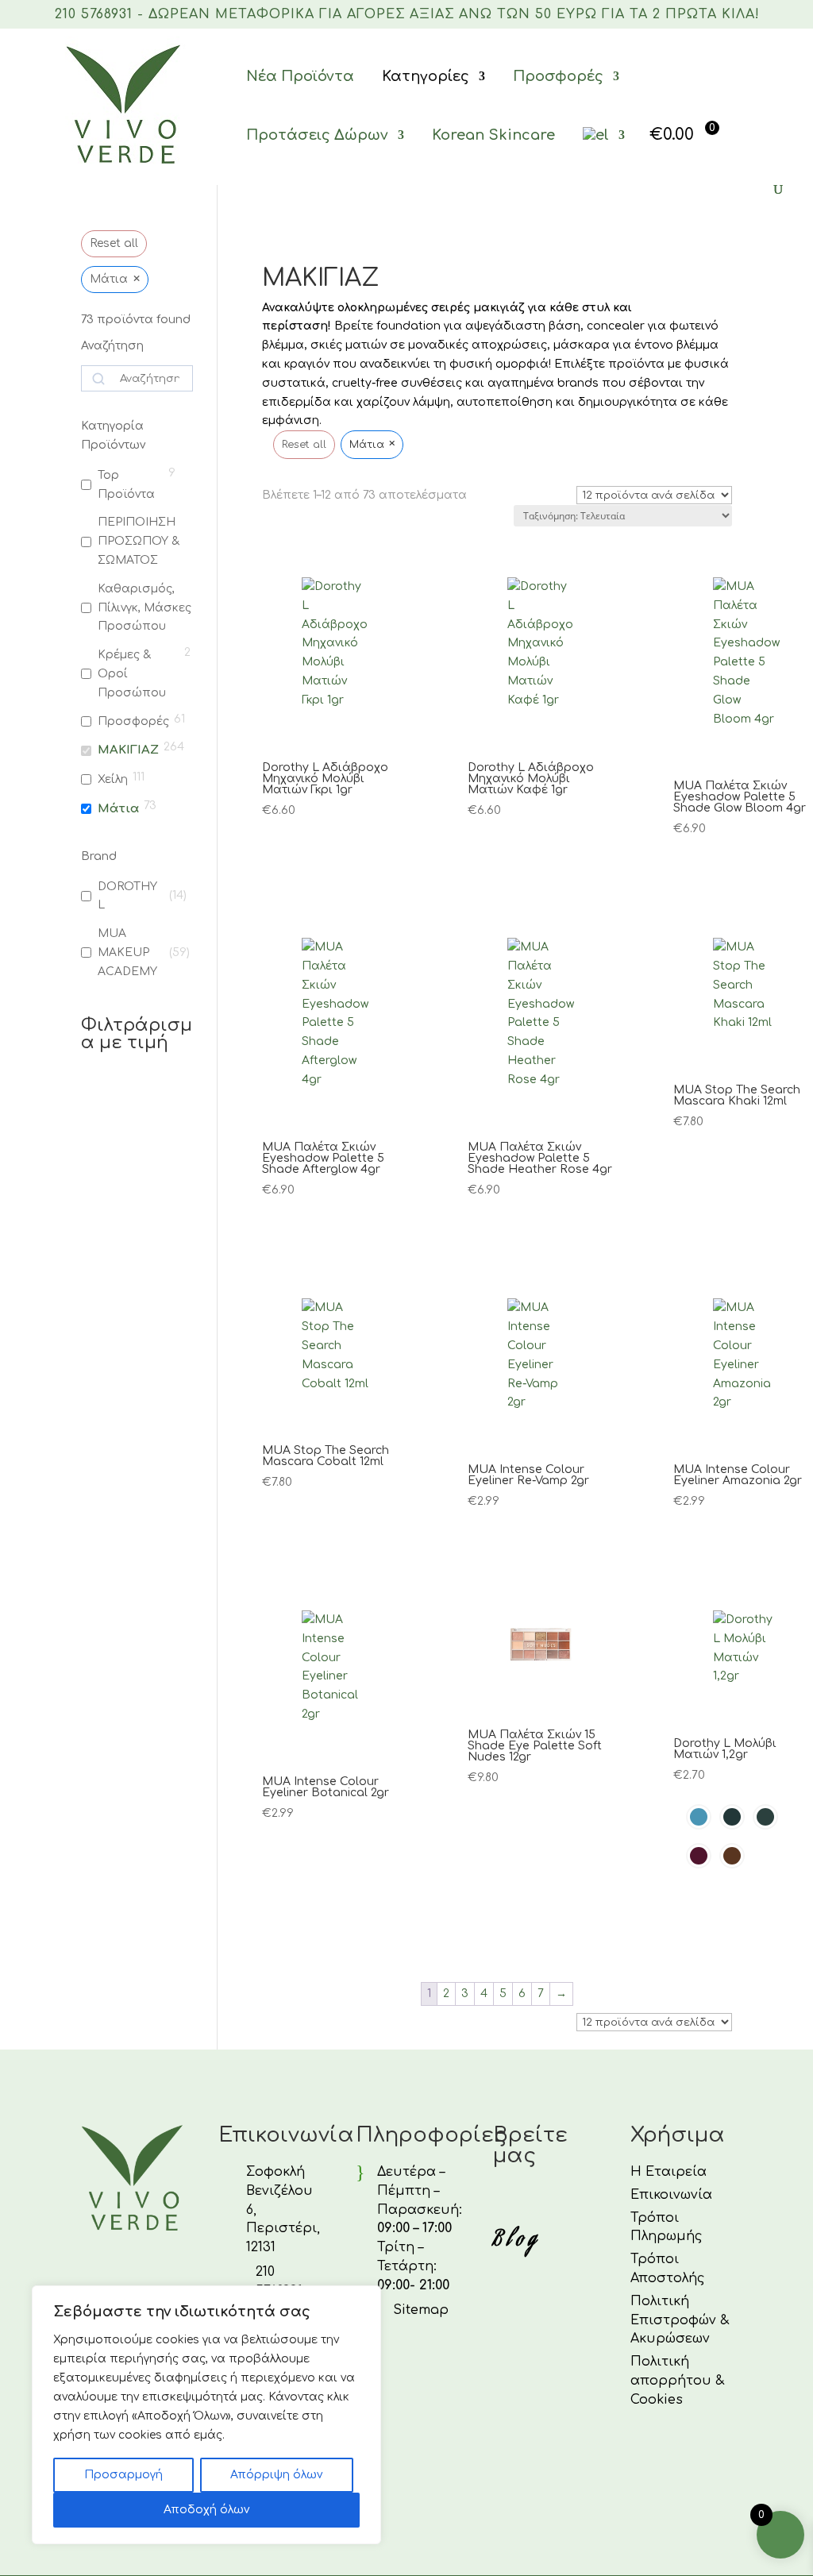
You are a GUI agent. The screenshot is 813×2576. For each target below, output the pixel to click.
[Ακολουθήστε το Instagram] (539, 2200)
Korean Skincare (493, 135)
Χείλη (113, 779)
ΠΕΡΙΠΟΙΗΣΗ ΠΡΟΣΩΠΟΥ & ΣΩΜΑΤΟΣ (139, 541)
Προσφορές (558, 76)
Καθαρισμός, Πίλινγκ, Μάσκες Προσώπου (144, 608)
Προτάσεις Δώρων (317, 135)
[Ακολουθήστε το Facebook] (501, 2200)
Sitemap (421, 2310)
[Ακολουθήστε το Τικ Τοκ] (577, 2200)
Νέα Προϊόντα (300, 76)
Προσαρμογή (123, 2475)
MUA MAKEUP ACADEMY (127, 953)
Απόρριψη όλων (276, 2475)
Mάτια (118, 809)
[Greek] (604, 155)
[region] (206, 2415)
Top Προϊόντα (126, 485)
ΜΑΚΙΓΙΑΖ (128, 750)
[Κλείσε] (364, 2299)
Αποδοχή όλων (206, 2510)
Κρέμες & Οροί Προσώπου (132, 674)
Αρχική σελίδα (301, 246)
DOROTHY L (127, 896)
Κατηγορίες (426, 76)
